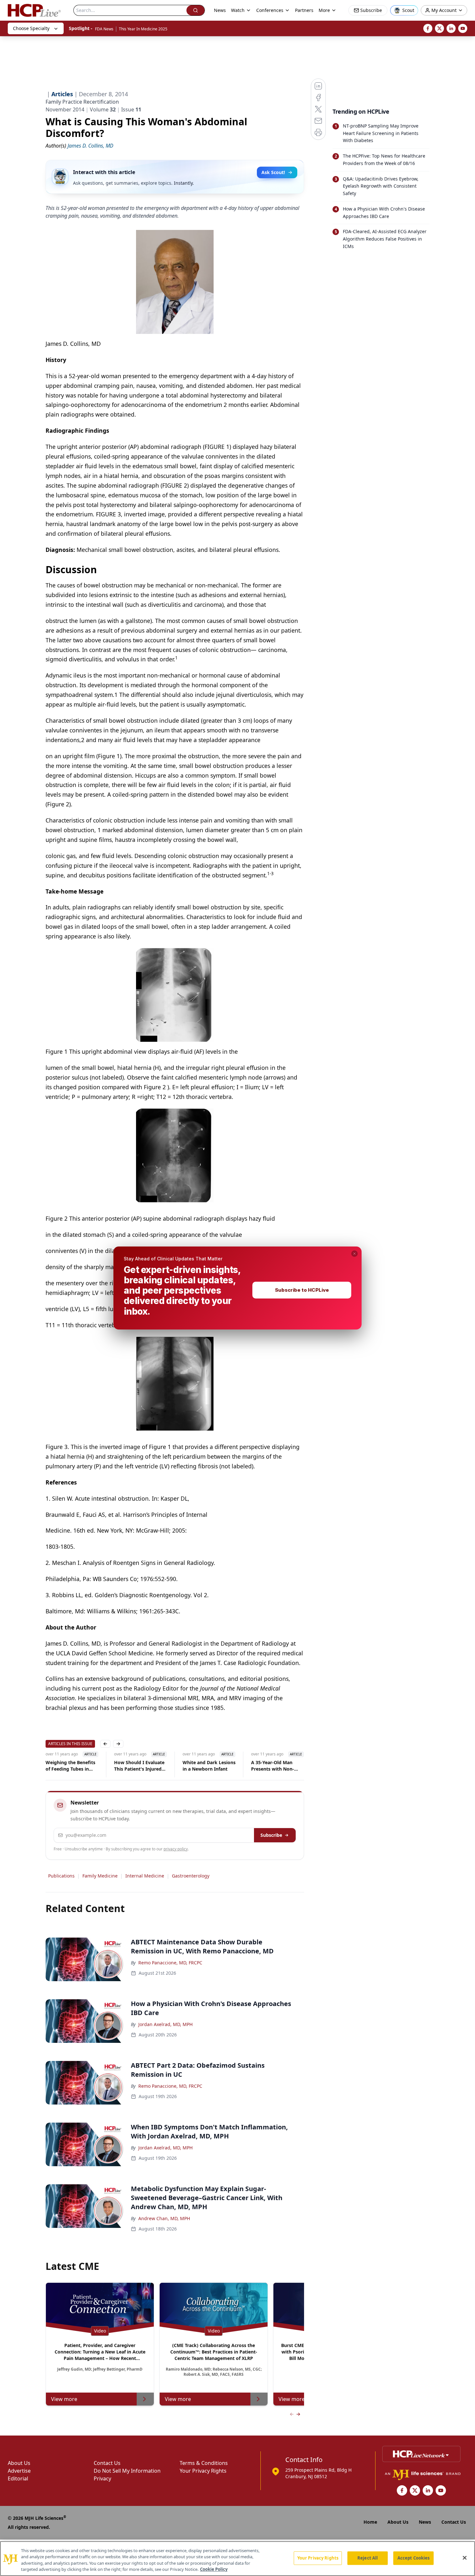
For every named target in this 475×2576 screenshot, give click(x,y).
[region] (238, 2559)
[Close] (465, 2558)
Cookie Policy (214, 2569)
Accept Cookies (414, 2558)
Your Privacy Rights (318, 2558)
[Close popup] (354, 1254)
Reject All (368, 2558)
